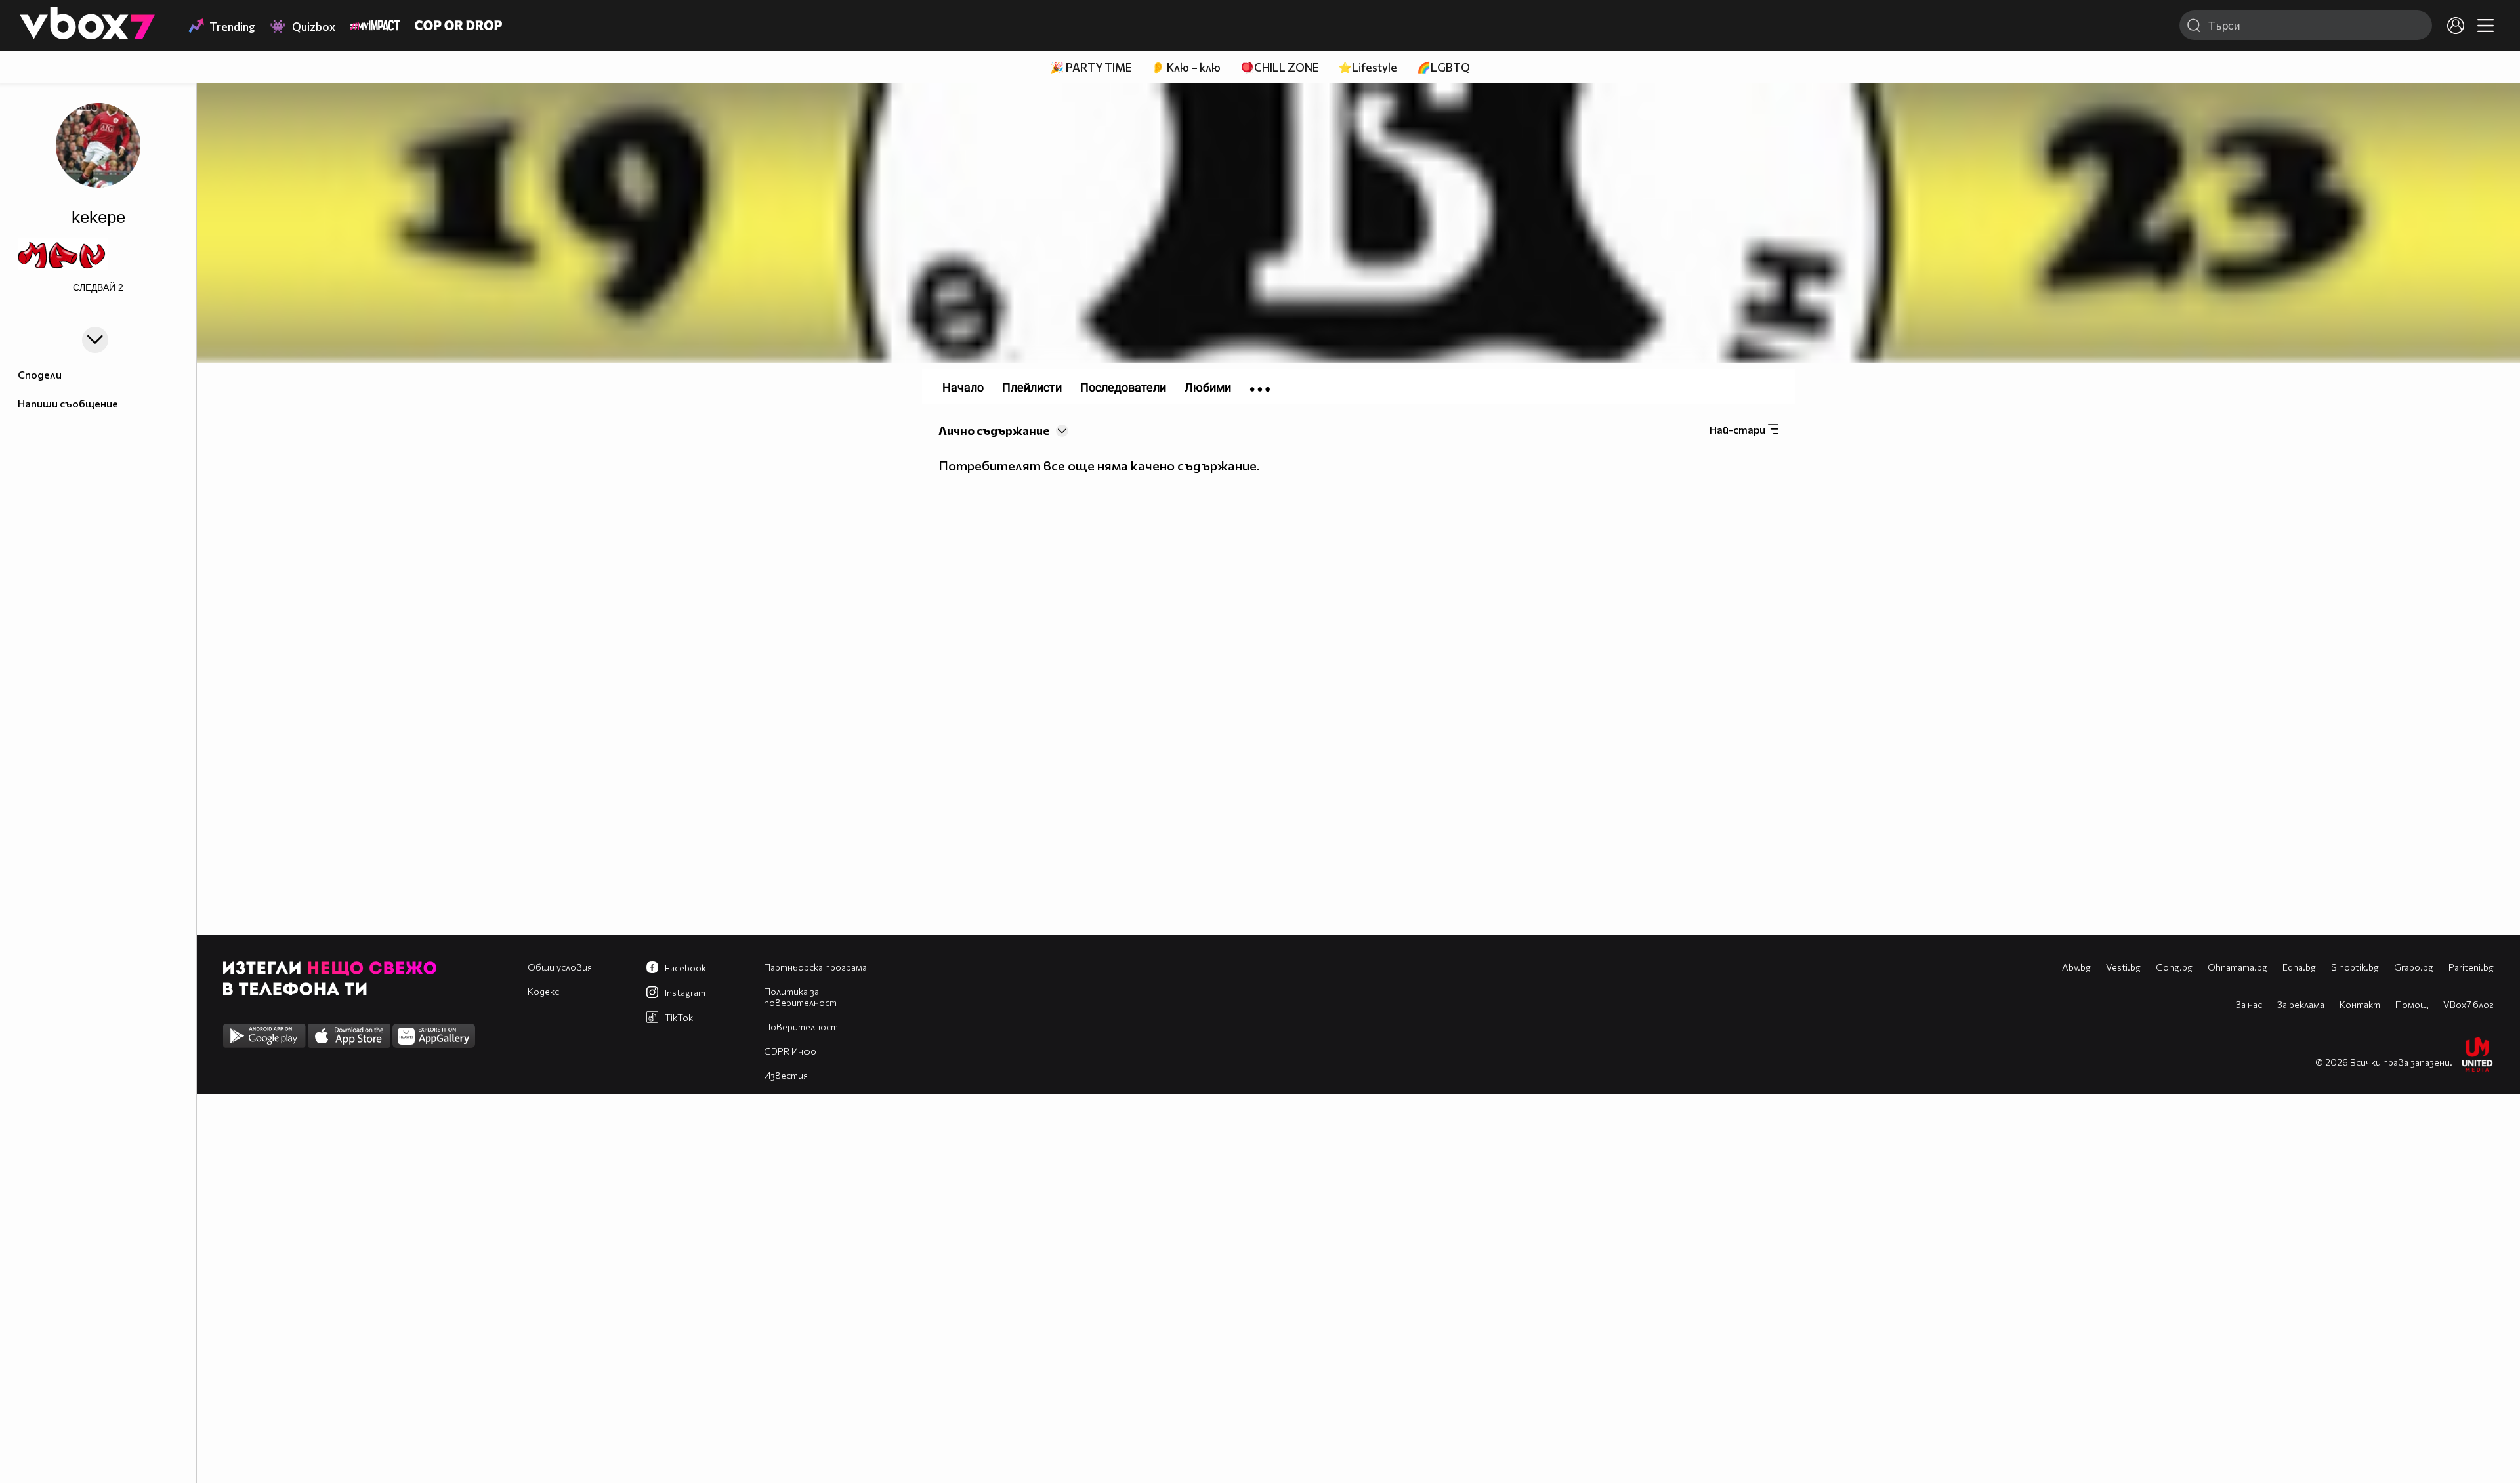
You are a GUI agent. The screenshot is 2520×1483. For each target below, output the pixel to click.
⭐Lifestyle (1368, 67)
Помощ (2412, 1004)
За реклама (2301, 1004)
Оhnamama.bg (2237, 967)
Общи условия (560, 967)
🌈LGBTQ (1443, 67)
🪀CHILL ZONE (1279, 67)
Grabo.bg (2414, 967)
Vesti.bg (2123, 967)
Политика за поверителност (800, 997)
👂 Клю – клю (1186, 67)
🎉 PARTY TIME (1091, 67)
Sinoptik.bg (2355, 967)
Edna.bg (2299, 967)
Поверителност (801, 1027)
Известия (786, 1075)
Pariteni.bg (2471, 967)
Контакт (2360, 1004)
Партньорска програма (815, 967)
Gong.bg (2174, 967)
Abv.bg (2076, 967)
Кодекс (543, 991)
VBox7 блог (2468, 1004)
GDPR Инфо (790, 1051)
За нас (2249, 1004)
